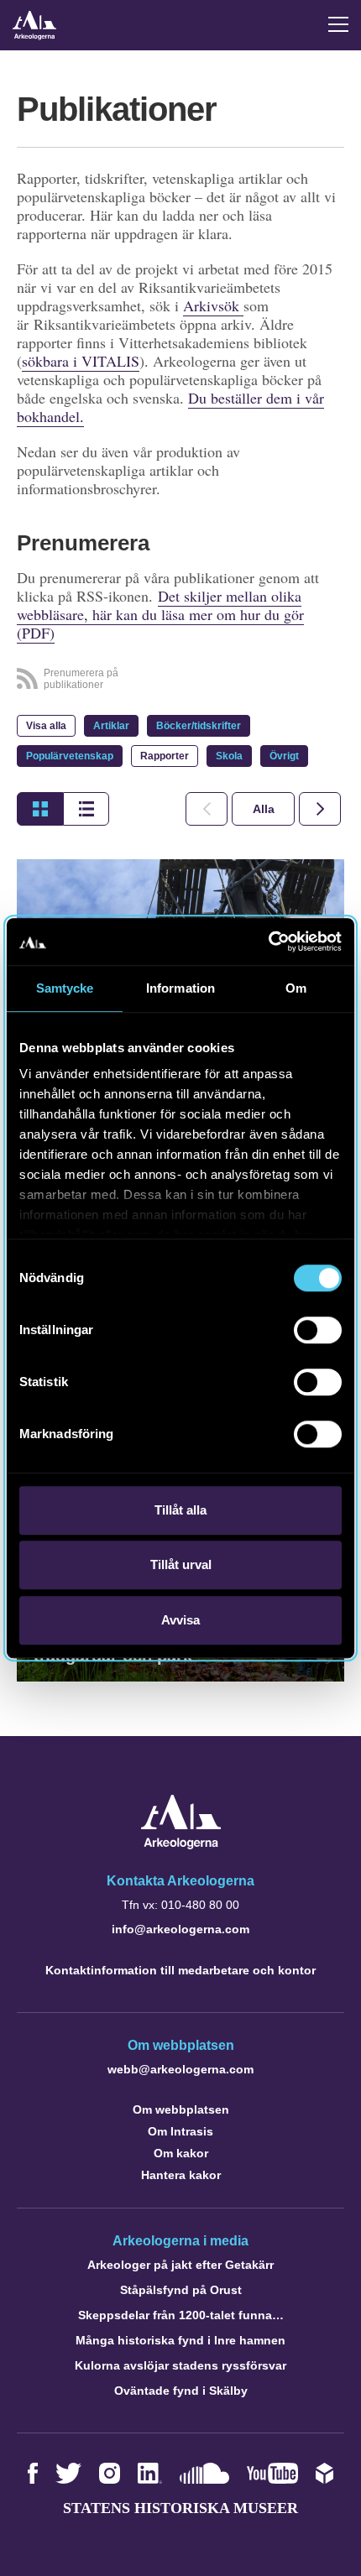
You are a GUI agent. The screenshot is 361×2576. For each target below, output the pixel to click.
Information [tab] (180, 988)
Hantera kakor (181, 2175)
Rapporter (165, 756)
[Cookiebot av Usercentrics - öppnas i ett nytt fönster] (268, 941)
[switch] (318, 1330)
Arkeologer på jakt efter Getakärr (180, 2265)
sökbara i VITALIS (81, 361)
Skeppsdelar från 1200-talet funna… (181, 2315)
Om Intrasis (180, 2131)
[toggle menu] (338, 24)
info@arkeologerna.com (180, 1929)
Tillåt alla (180, 1510)
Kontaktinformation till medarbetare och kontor (180, 1970)
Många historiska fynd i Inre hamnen (180, 2340)
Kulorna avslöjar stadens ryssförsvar (180, 2365)
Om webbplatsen (181, 2109)
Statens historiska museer (180, 2508)
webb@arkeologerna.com (180, 2069)
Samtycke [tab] (65, 988)
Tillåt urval (181, 1564)
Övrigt (284, 756)
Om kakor (181, 2153)
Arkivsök (213, 305)
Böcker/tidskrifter (199, 726)
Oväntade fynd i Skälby (181, 2391)
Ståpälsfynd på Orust (181, 2290)
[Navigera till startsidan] (181, 1845)
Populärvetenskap (70, 756)
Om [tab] (296, 988)
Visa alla (46, 726)
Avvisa (180, 1620)
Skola (229, 756)
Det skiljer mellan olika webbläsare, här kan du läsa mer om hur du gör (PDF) (160, 614)
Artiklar (111, 726)
